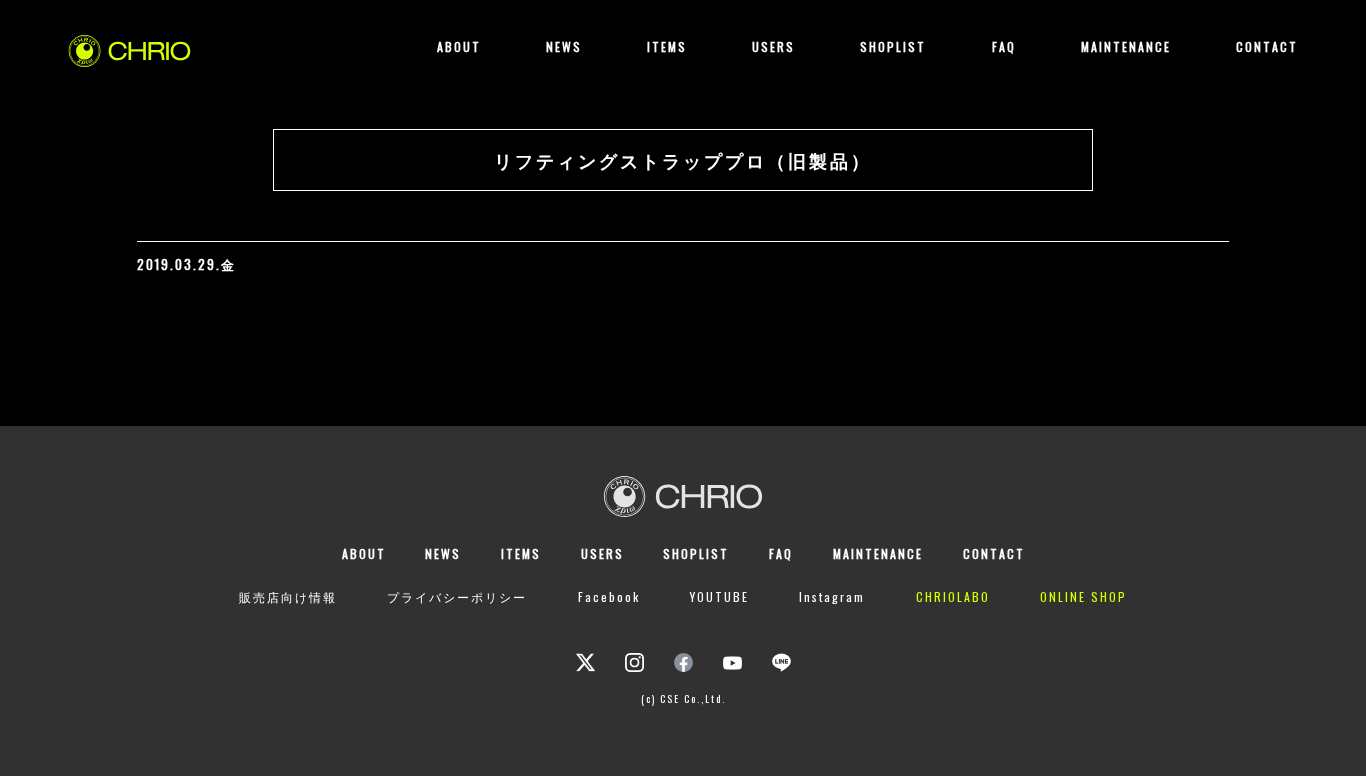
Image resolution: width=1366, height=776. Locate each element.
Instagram (832, 596)
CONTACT (1267, 46)
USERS (773, 46)
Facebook (609, 596)
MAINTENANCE (1126, 46)
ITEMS (667, 46)
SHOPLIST (893, 46)
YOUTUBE (719, 596)
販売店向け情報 (288, 596)
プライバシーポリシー (457, 596)
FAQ (1004, 46)
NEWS (564, 46)
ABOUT (459, 46)
